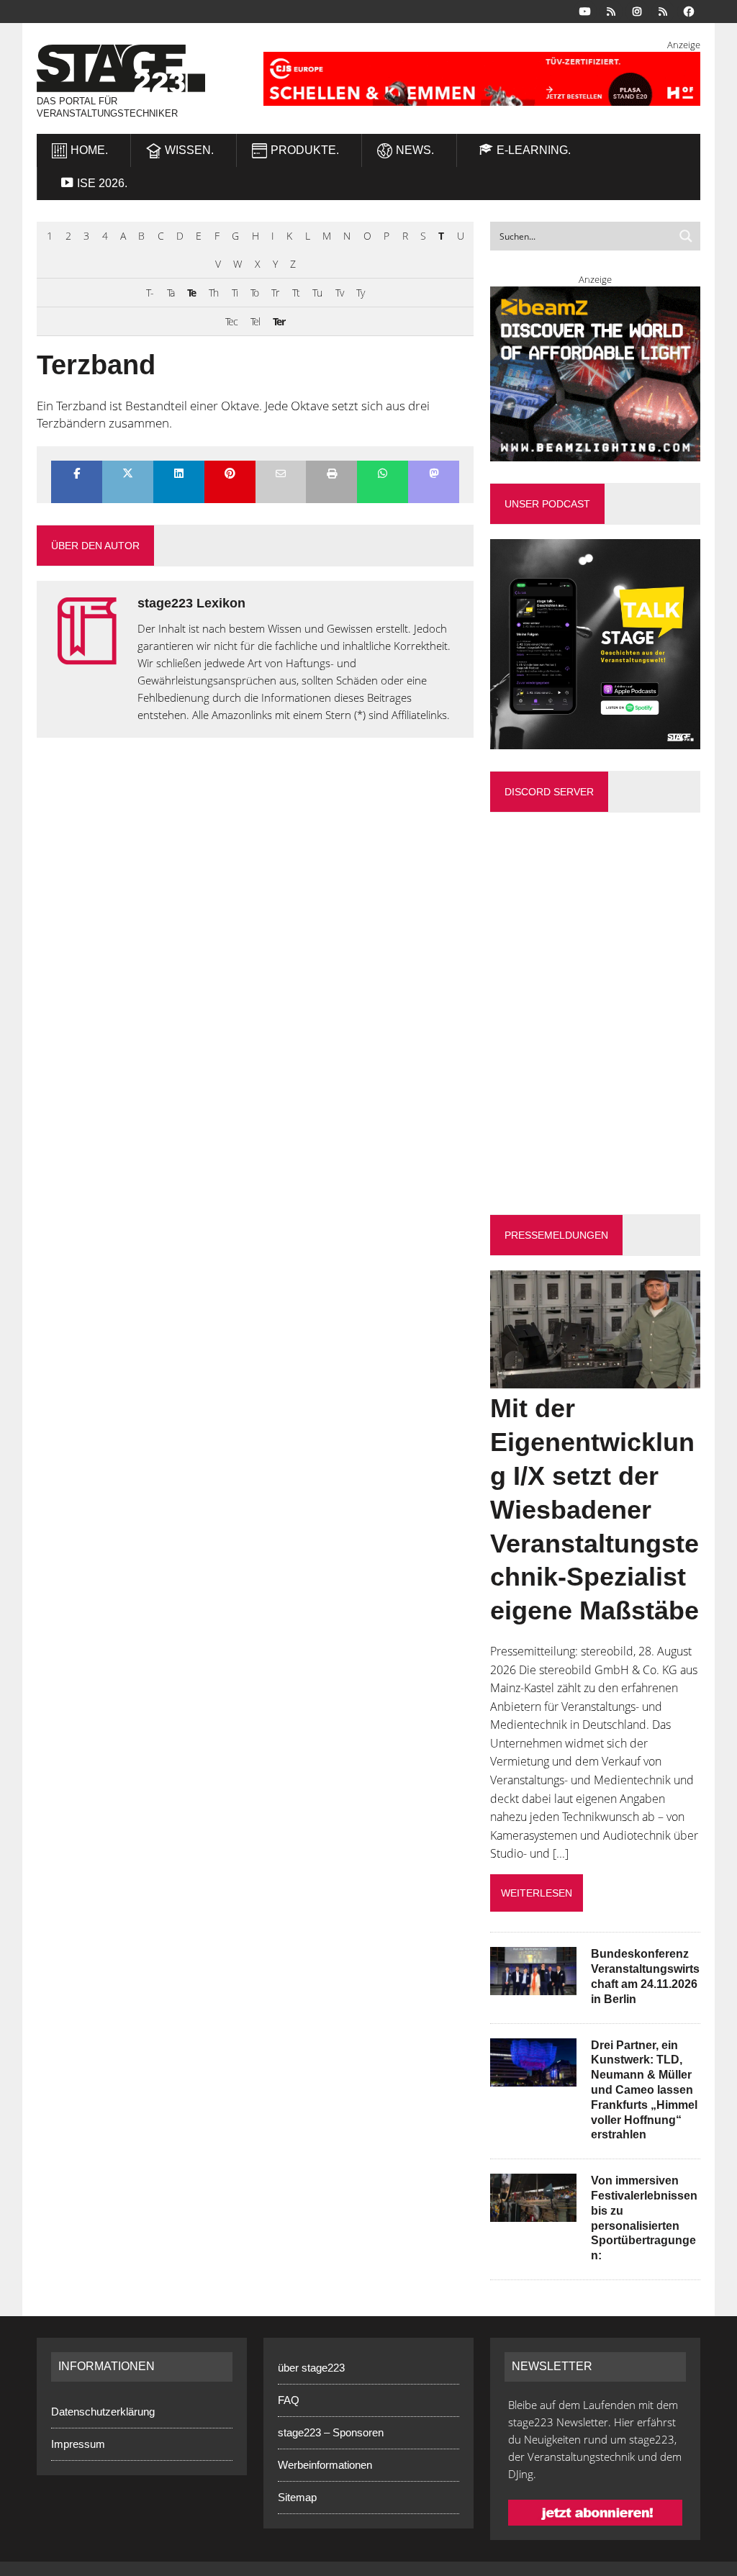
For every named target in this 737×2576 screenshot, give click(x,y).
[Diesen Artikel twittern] (128, 475)
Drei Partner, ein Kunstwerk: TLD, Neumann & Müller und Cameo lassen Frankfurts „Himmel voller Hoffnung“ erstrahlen (644, 2090)
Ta (171, 293)
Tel (255, 321)
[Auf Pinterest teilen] (230, 475)
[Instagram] (637, 10)
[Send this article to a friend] (281, 475)
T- (150, 293)
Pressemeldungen (556, 1235)
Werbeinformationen (325, 2465)
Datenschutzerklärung (103, 2412)
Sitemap (297, 2497)
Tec (231, 321)
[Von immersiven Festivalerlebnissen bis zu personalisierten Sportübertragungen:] (533, 2213)
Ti (235, 293)
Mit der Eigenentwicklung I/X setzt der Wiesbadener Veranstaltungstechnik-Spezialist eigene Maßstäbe (594, 1509)
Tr (275, 293)
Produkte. (305, 150)
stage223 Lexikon (191, 603)
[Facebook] (689, 10)
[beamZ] (595, 374)
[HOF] (482, 79)
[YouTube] (585, 10)
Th (213, 293)
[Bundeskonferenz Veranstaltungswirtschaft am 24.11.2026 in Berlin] (533, 1986)
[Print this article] (331, 475)
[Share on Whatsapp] (383, 475)
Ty (360, 293)
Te (191, 293)
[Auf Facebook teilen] (77, 475)
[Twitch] (663, 10)
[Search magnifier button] (686, 236)
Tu (317, 293)
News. (415, 150)
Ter (279, 321)
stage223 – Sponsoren (331, 2432)
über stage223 (311, 2368)
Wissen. (189, 150)
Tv (339, 293)
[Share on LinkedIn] (179, 475)
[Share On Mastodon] (434, 475)
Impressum (78, 2444)
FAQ (289, 2400)
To (254, 293)
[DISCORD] (611, 10)
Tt (296, 293)
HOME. (89, 150)
